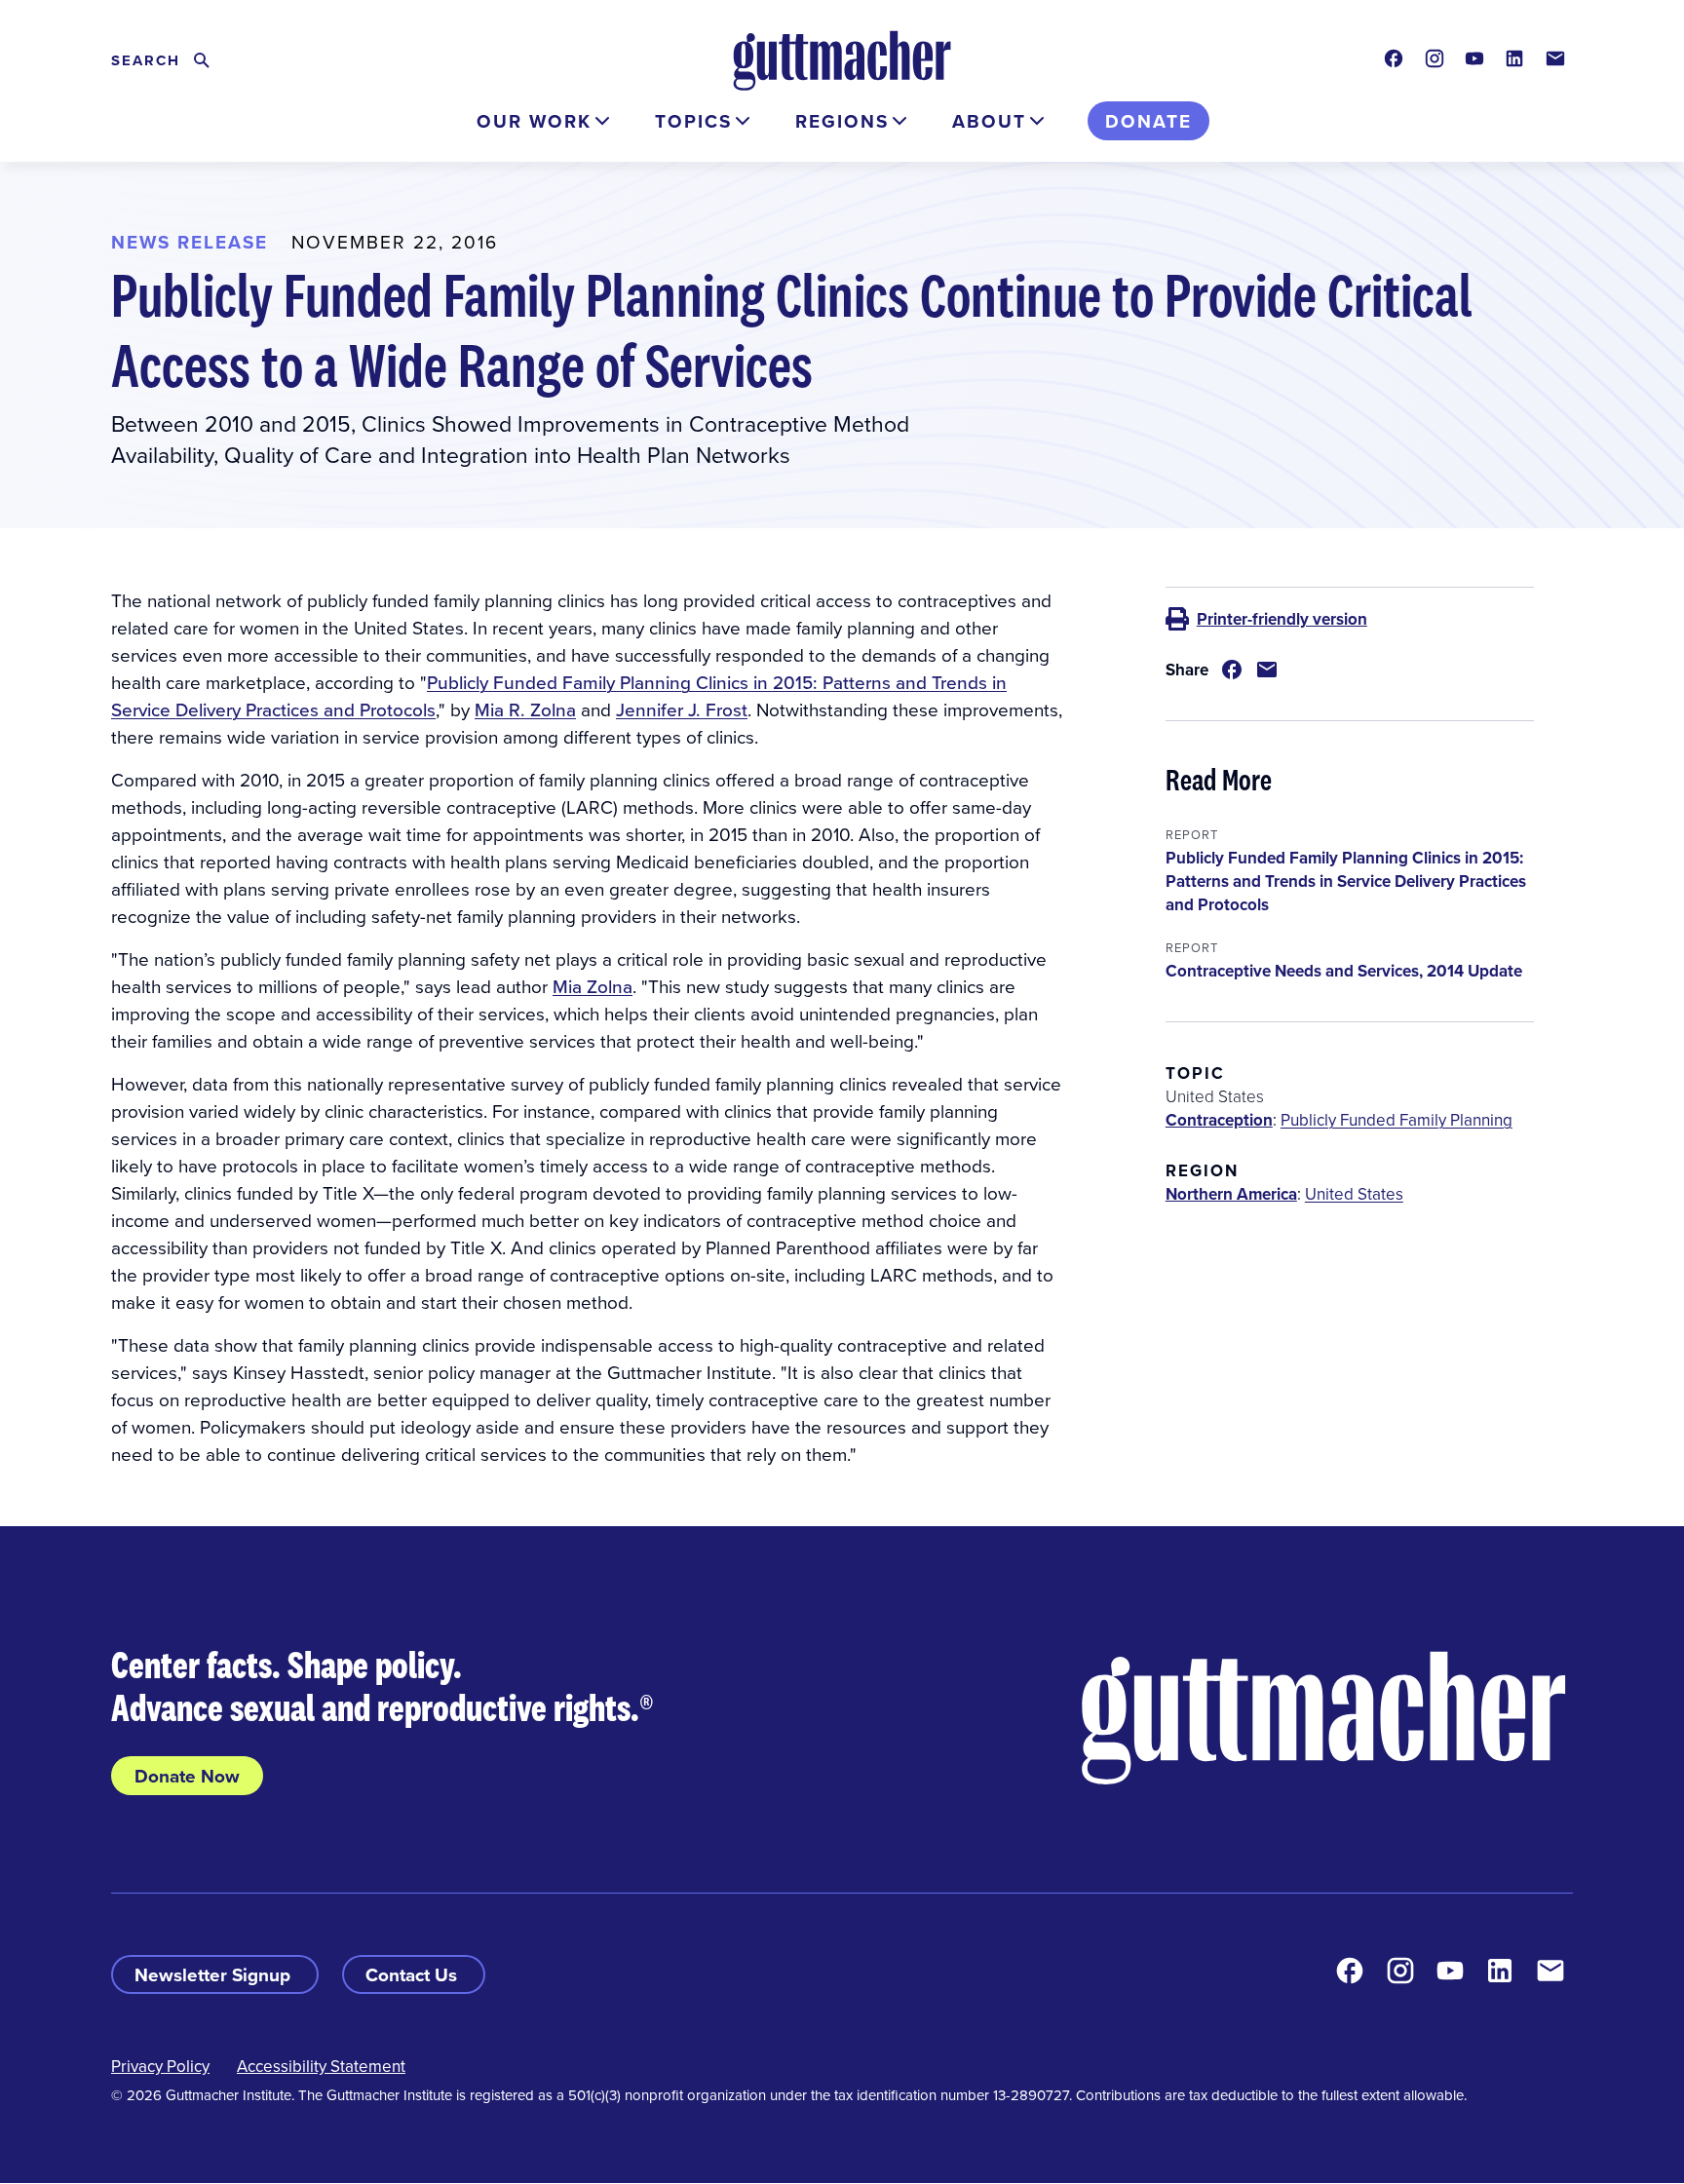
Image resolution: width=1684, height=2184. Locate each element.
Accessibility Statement (321, 2066)
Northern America (1231, 1194)
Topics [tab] (693, 121)
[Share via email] (1267, 670)
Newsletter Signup (215, 1974)
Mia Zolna (593, 986)
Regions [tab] (842, 121)
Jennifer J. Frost (682, 709)
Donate (1148, 121)
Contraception (1219, 1120)
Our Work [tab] (534, 121)
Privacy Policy (160, 2066)
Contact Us (414, 1974)
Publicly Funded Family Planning (1397, 1120)
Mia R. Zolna (525, 709)
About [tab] (989, 121)
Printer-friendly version (1282, 619)
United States (1354, 1194)
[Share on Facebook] (1232, 670)
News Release (190, 242)
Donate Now (187, 1776)
